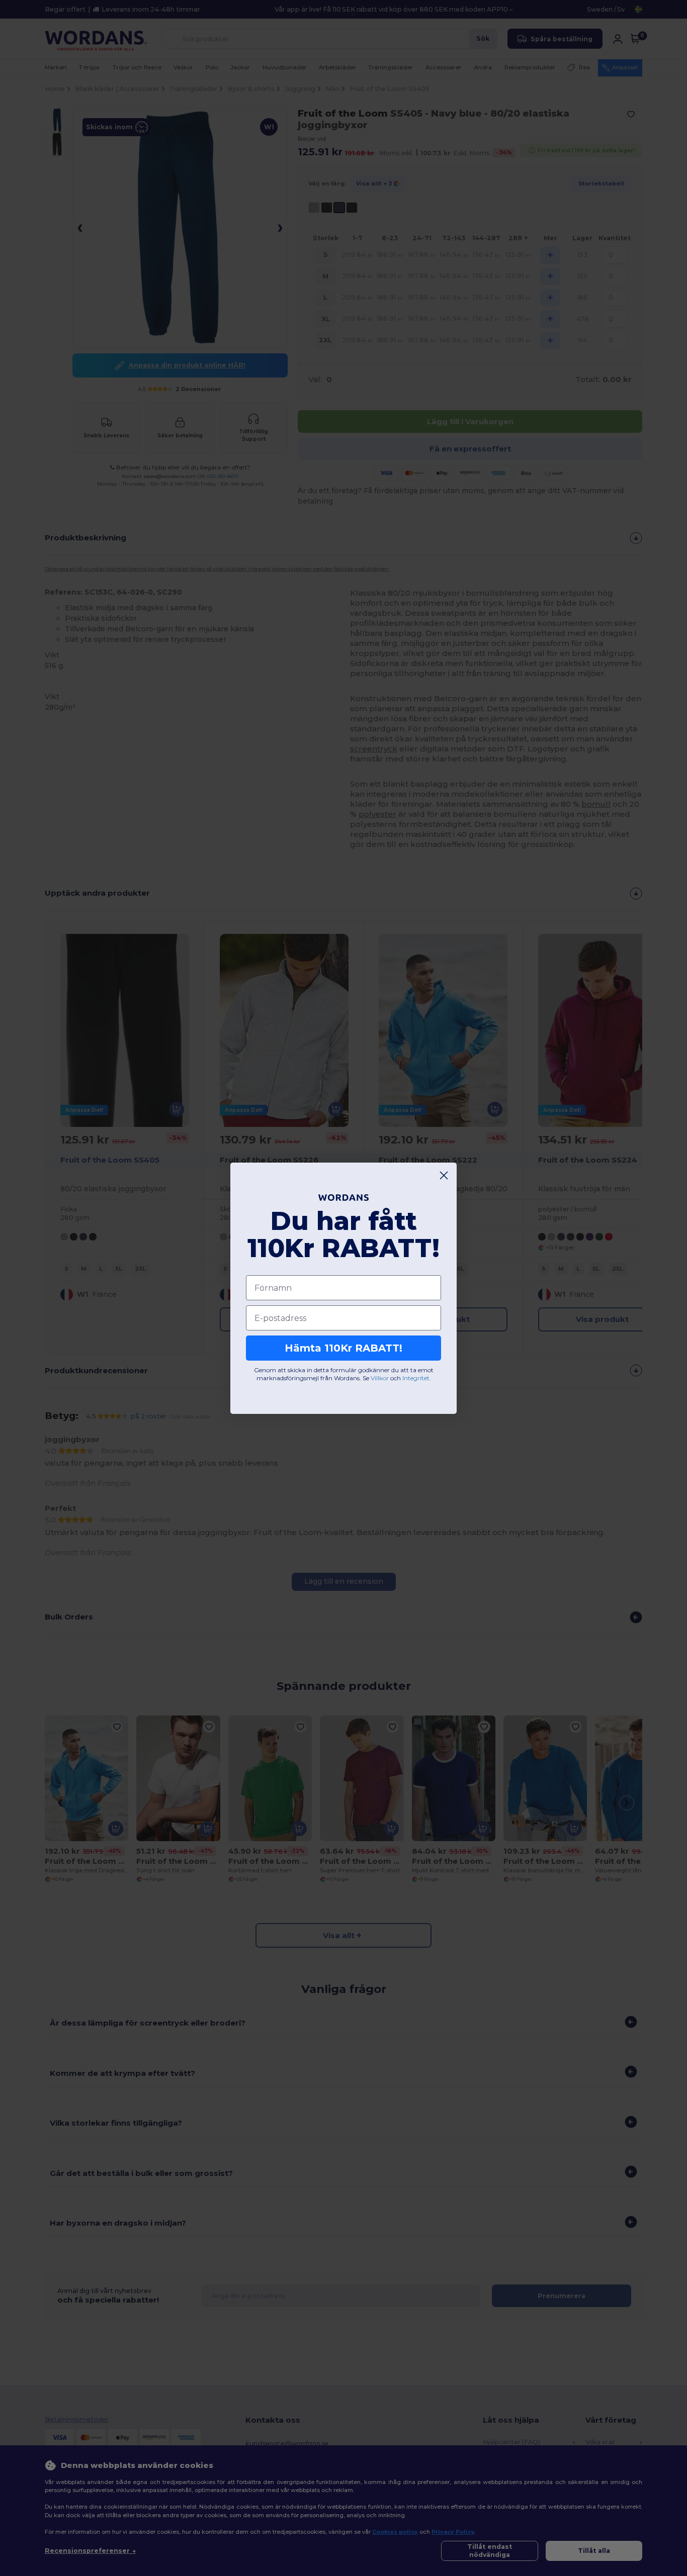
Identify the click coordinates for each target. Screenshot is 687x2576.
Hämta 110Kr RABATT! (343, 1348)
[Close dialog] (444, 1175)
